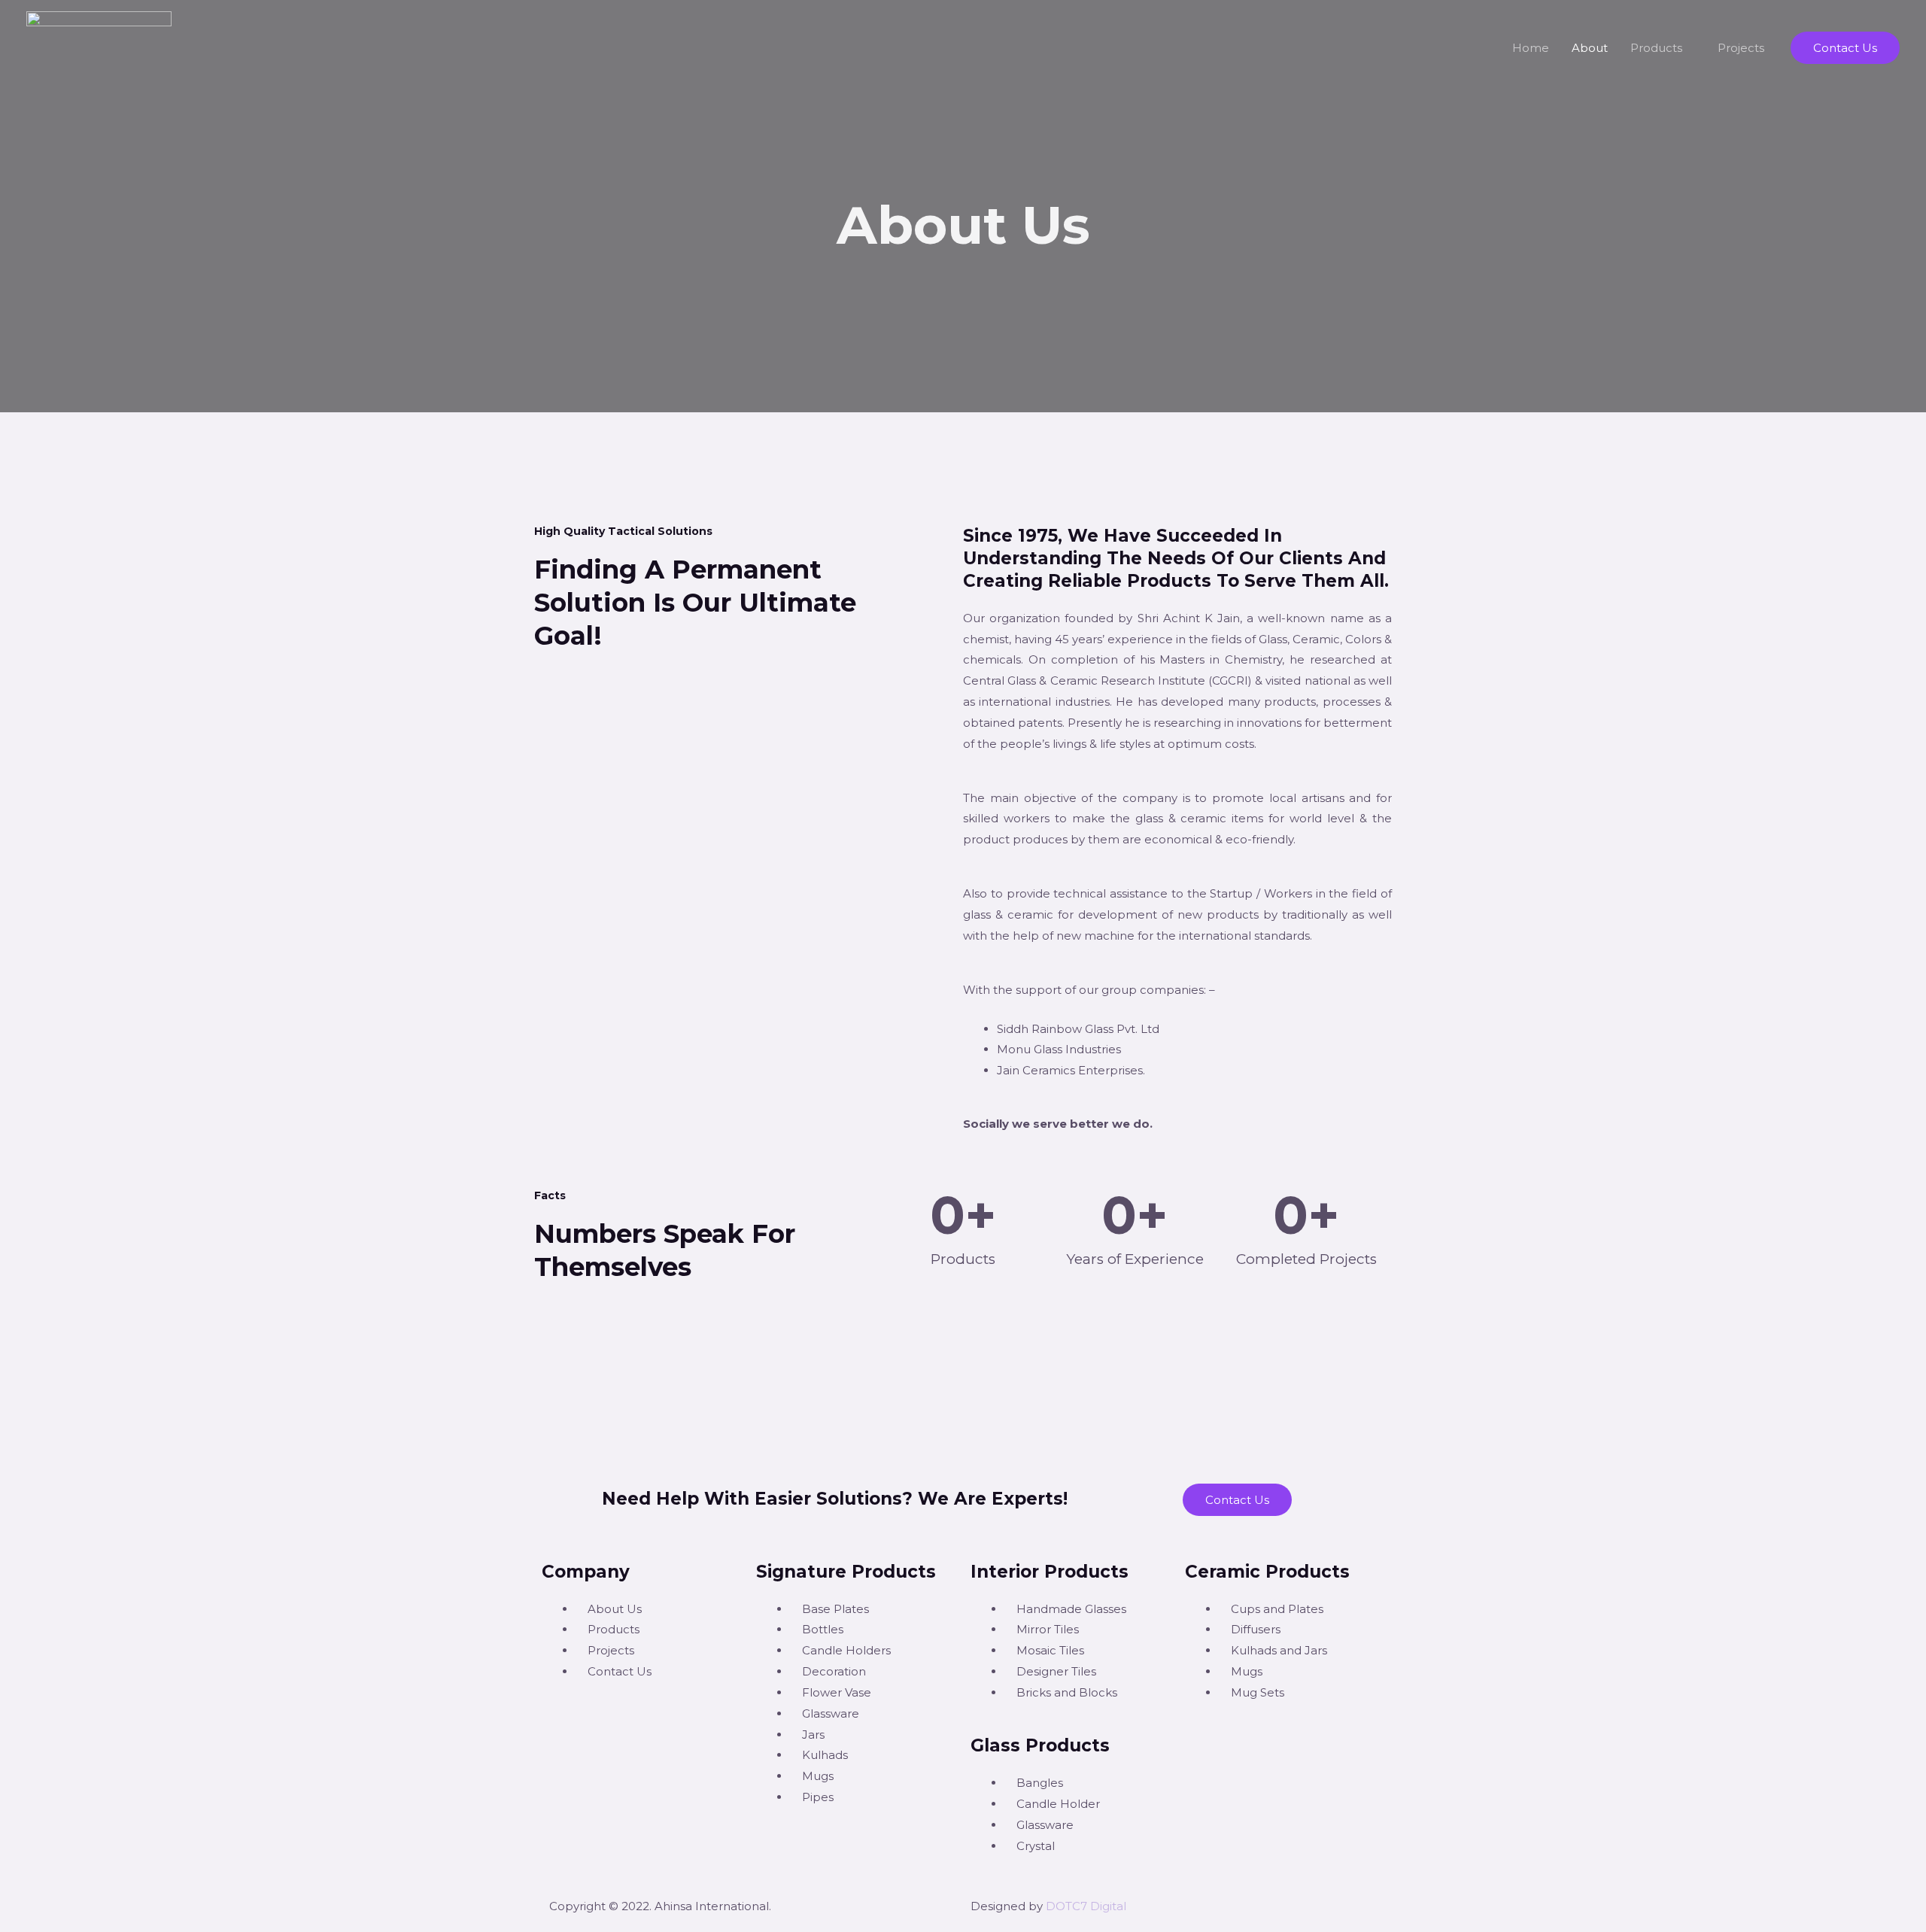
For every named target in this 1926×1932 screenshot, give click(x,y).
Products (1656, 48)
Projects (1741, 48)
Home (1531, 48)
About (1590, 48)
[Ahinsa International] (99, 46)
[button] (1845, 48)
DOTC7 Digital (1086, 1906)
